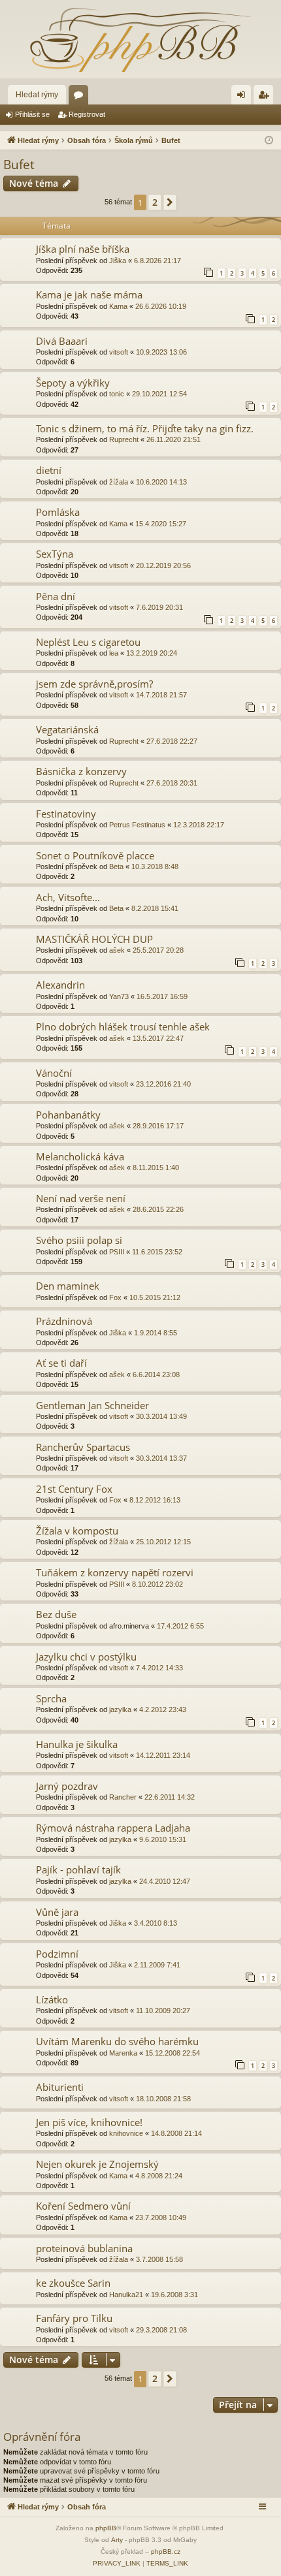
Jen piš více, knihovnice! (89, 2122)
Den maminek (68, 1286)
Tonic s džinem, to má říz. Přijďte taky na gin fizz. (145, 428)
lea (114, 653)
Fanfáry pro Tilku (74, 2318)
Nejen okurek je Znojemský (97, 2164)
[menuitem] (117, 2564)
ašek (117, 950)
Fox (115, 1297)
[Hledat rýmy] (140, 39)
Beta (116, 867)
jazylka (120, 1709)
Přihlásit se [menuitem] (244, 97)
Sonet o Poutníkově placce (95, 855)
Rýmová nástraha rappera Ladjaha (113, 1828)
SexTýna (55, 554)
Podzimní (57, 1954)
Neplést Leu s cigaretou (88, 642)
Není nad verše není (81, 1198)
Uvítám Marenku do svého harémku (117, 2041)
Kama (118, 306)
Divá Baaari (62, 341)
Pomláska (58, 512)
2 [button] (155, 202)
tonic (117, 394)
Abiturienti (60, 2087)
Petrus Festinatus (137, 825)
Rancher (123, 1797)
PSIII (117, 1252)
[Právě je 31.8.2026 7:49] (269, 141)
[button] (170, 202)
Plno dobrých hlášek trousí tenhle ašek (123, 1026)
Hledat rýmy (37, 95)
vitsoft (119, 352)
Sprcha (51, 1698)
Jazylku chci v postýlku (86, 1657)
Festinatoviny (66, 814)
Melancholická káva (80, 1156)
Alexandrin (60, 985)
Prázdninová (64, 1321)
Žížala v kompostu (77, 1531)
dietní (49, 470)
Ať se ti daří (61, 1363)
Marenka (123, 2053)
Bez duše (56, 1614)
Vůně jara (57, 1912)
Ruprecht (124, 439)
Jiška (118, 261)
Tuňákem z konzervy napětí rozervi (115, 1572)
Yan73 (119, 996)
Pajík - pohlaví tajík (78, 1869)
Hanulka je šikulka (77, 1744)
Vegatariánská (67, 729)
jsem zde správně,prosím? (94, 684)
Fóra (81, 97)
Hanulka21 (126, 2295)
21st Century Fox (74, 1489)
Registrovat (87, 114)
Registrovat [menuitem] (266, 97)
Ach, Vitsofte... (68, 897)
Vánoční (54, 1073)
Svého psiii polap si (79, 1240)
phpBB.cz (166, 2552)
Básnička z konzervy (81, 771)
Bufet (19, 165)
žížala (119, 482)
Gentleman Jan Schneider (92, 1405)
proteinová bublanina (84, 2248)
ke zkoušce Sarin (73, 2283)
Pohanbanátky (68, 1115)
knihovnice (126, 2133)
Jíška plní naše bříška (83, 249)
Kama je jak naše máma (89, 294)
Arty (117, 2540)
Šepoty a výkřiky (73, 383)
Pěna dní (56, 596)
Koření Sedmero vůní (83, 2206)
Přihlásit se (32, 114)
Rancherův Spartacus (83, 1447)
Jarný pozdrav (67, 1786)
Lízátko (52, 1999)
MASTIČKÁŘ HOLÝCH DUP (94, 939)
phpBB (106, 2528)
